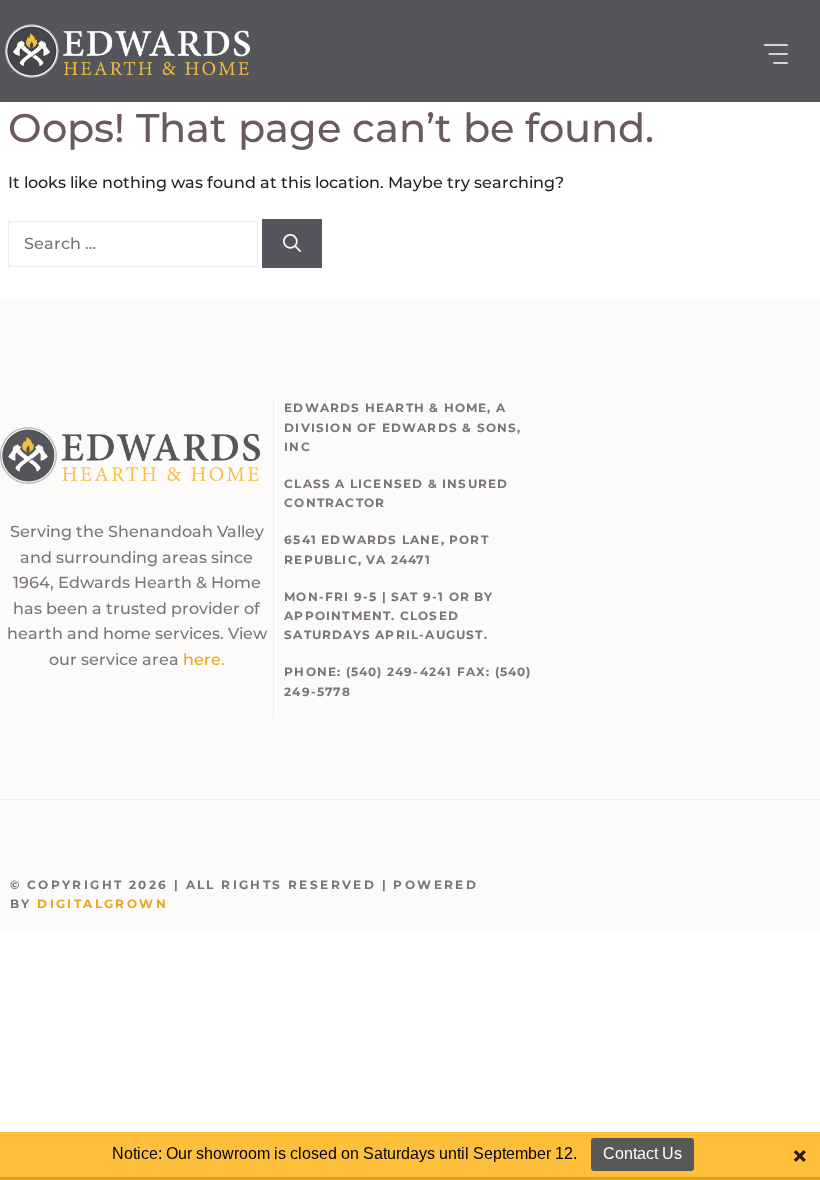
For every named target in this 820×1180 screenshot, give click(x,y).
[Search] (292, 243)
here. (204, 659)
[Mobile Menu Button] (776, 54)
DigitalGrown (102, 903)
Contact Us (642, 1153)
